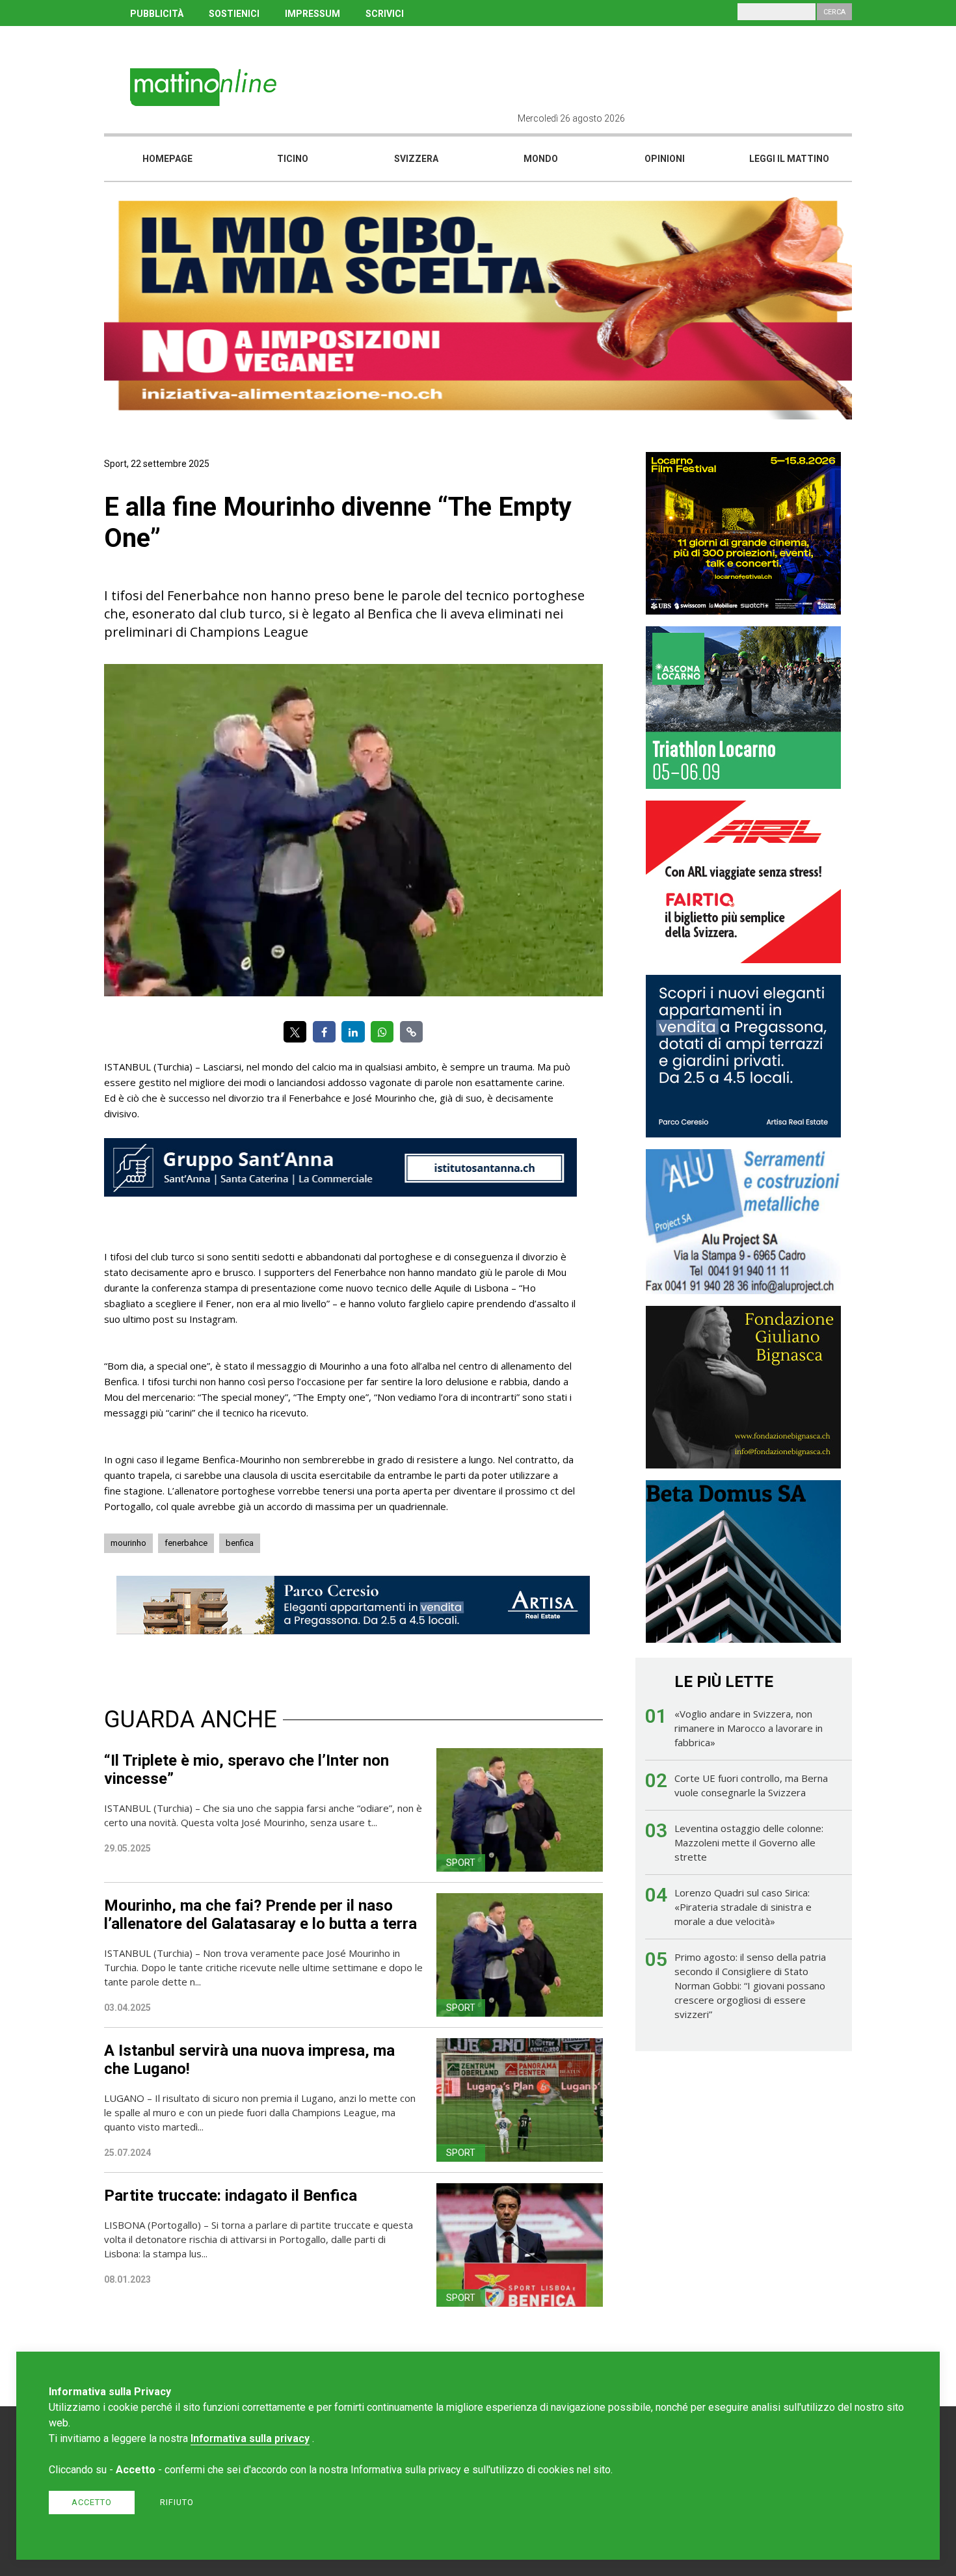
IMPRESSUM (312, 14)
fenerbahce (186, 1543)
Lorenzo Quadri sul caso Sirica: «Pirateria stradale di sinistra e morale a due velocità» (743, 1907)
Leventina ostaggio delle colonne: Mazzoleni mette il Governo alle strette (749, 1842)
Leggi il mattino (789, 159)
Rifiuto (177, 2502)
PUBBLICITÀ (157, 14)
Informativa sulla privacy (250, 2438)
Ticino (293, 159)
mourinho (128, 1543)
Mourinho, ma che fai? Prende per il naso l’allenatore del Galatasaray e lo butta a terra (260, 1915)
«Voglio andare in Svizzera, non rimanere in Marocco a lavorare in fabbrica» (749, 1728)
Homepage (167, 159)
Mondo (541, 159)
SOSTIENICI (234, 14)
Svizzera (416, 159)
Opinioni (665, 159)
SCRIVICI (385, 14)
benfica (240, 1543)
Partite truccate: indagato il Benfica (231, 2196)
